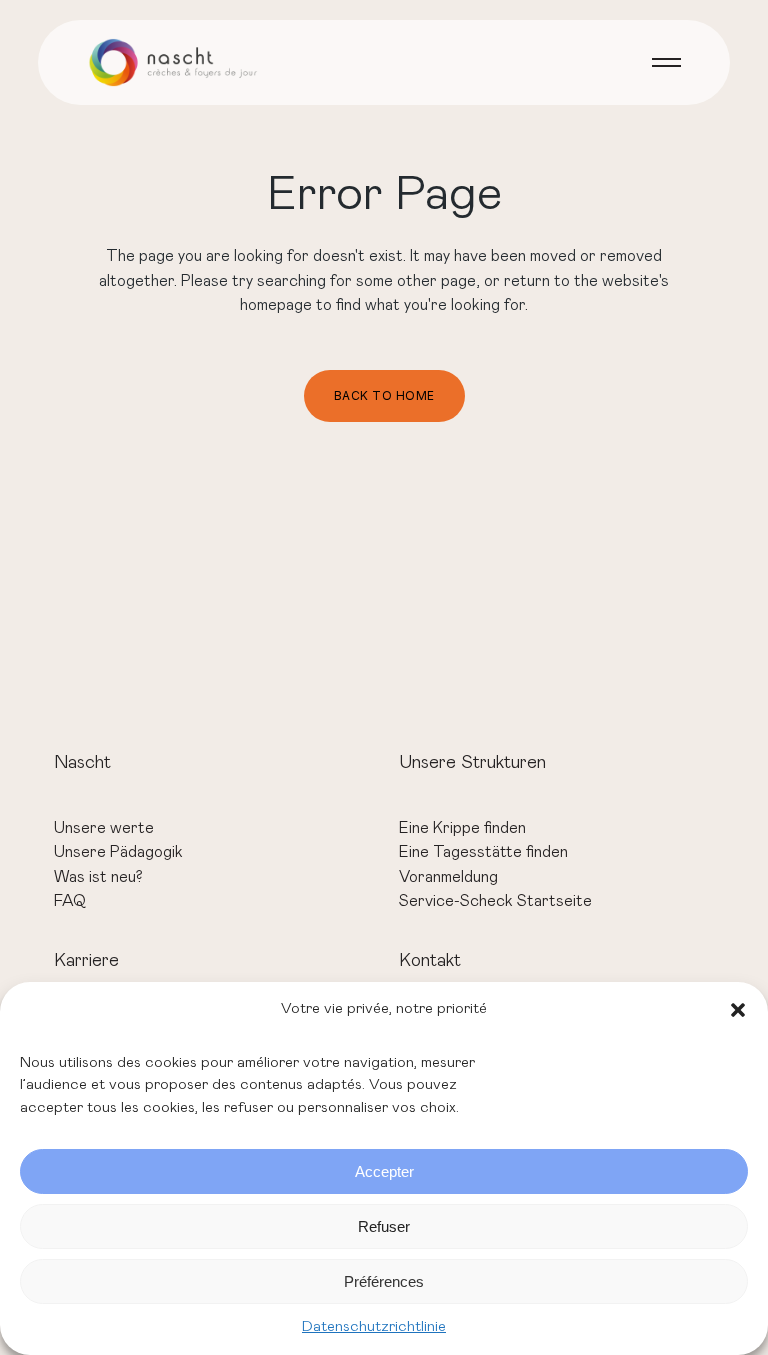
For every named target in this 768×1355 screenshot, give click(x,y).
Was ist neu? (98, 877)
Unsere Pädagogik (118, 852)
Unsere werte (104, 828)
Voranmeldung (448, 877)
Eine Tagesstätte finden (483, 852)
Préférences (384, 1281)
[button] (738, 1010)
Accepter (384, 1171)
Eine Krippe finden (462, 828)
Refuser (384, 1226)
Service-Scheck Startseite (495, 901)
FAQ (70, 901)
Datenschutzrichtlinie (374, 1326)
